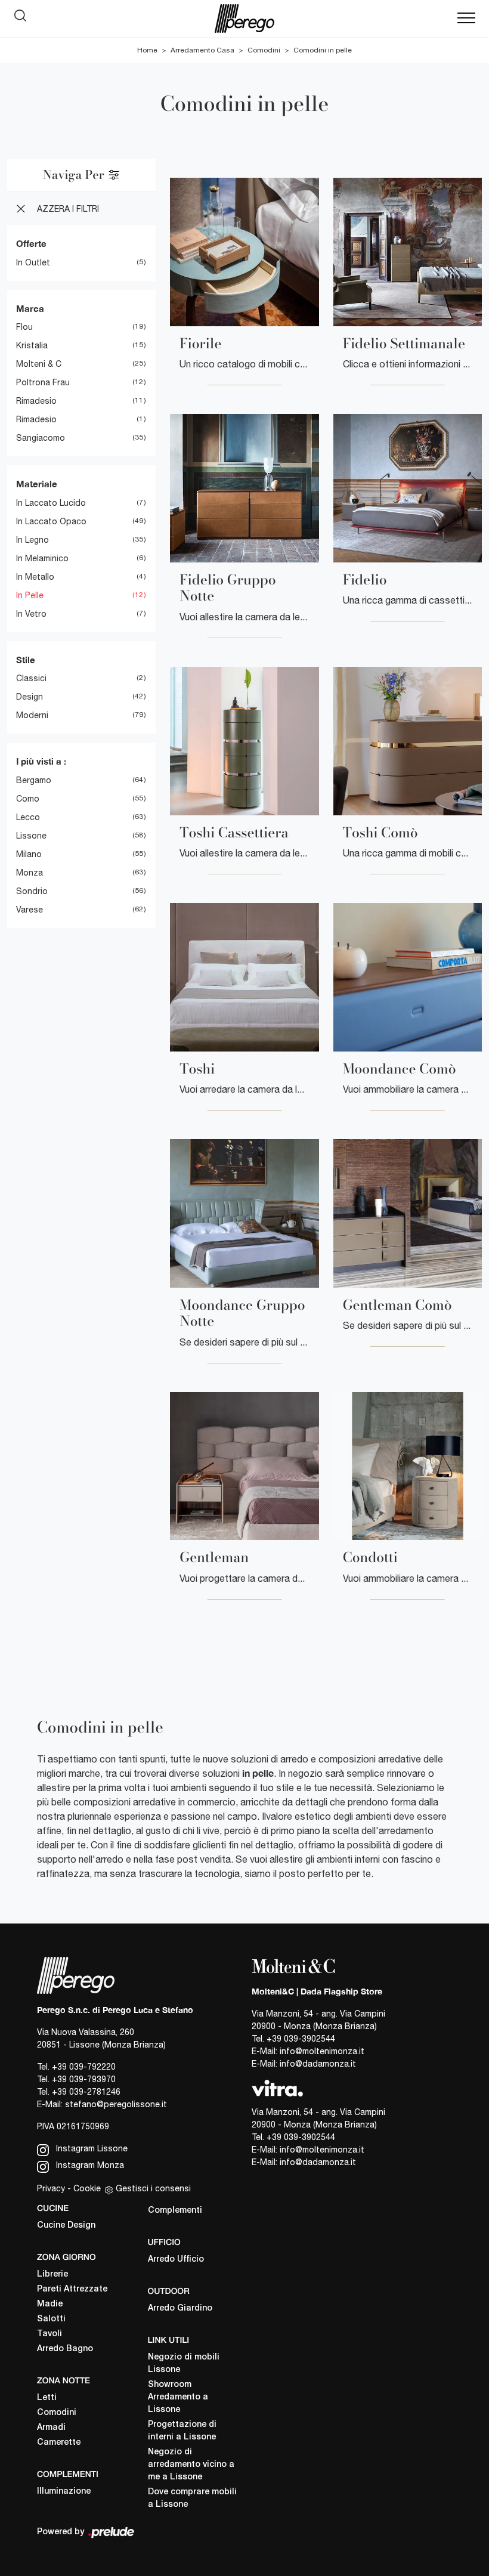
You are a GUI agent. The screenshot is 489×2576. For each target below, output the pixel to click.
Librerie (52, 2275)
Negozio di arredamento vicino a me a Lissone (191, 2465)
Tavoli (49, 2334)
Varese (30, 910)
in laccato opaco (51, 521)
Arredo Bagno (65, 2349)
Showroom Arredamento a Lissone (178, 2397)
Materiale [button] (37, 484)
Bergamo (34, 780)
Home (147, 50)
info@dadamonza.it (318, 2064)
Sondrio (32, 891)
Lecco (28, 817)
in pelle (30, 595)
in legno (33, 540)
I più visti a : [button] (41, 761)
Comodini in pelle (323, 50)
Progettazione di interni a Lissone (182, 2431)
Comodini (264, 50)
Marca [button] (30, 308)
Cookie (87, 2188)
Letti (47, 2398)
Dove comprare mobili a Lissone (192, 2498)
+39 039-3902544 (301, 2039)
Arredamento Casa (202, 50)
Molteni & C (39, 364)
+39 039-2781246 (86, 2092)
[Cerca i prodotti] (23, 18)
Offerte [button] (31, 243)
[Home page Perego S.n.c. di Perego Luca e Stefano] (244, 18)
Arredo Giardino (180, 2308)
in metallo (35, 577)
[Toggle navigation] (466, 18)
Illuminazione (64, 2492)
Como (28, 799)
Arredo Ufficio (176, 2260)
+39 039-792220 (84, 2067)
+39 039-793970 (84, 2079)
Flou (24, 327)
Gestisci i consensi (153, 2188)
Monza (30, 873)
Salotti (51, 2319)
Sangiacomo (41, 438)
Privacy (51, 2188)
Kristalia (32, 345)
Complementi (175, 2211)
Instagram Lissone (91, 2148)
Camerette (59, 2443)
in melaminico (42, 558)
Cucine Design (66, 2226)
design (30, 697)
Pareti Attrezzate (72, 2289)
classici (31, 678)
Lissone (31, 836)
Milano (29, 854)
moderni (32, 715)
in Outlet (33, 262)
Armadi (51, 2428)
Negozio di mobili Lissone (184, 2364)
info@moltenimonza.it (322, 2051)
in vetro (31, 614)
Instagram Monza (89, 2165)
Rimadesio (36, 401)
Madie (50, 2304)
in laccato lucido (51, 503)
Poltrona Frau (43, 382)
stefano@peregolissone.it (116, 2104)
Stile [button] (26, 660)
